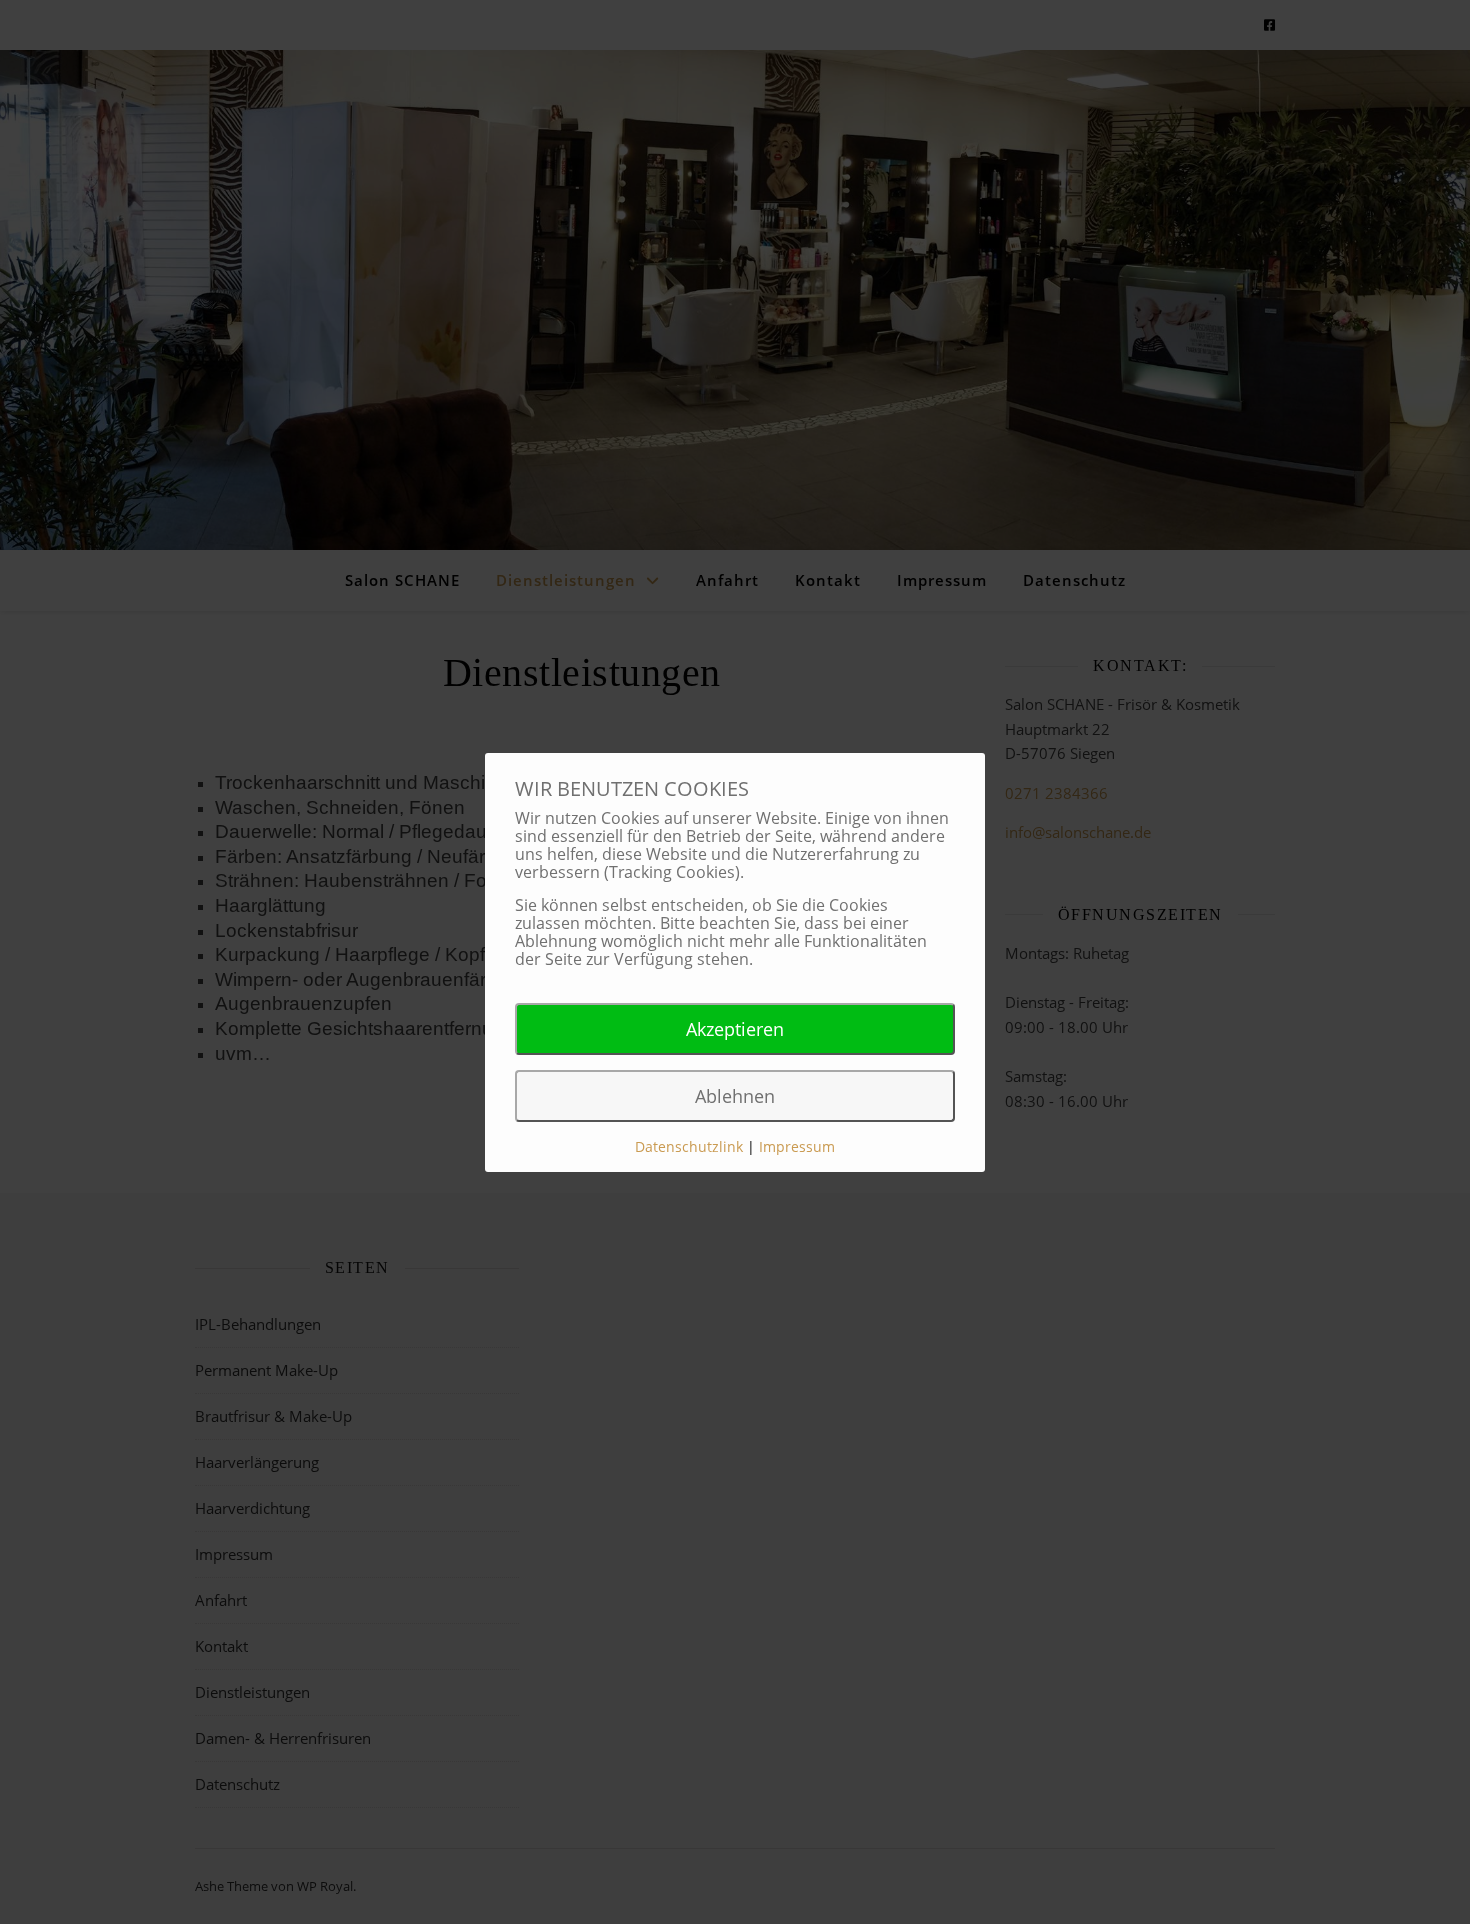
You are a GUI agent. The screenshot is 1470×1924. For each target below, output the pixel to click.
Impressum (797, 1146)
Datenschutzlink (691, 1146)
